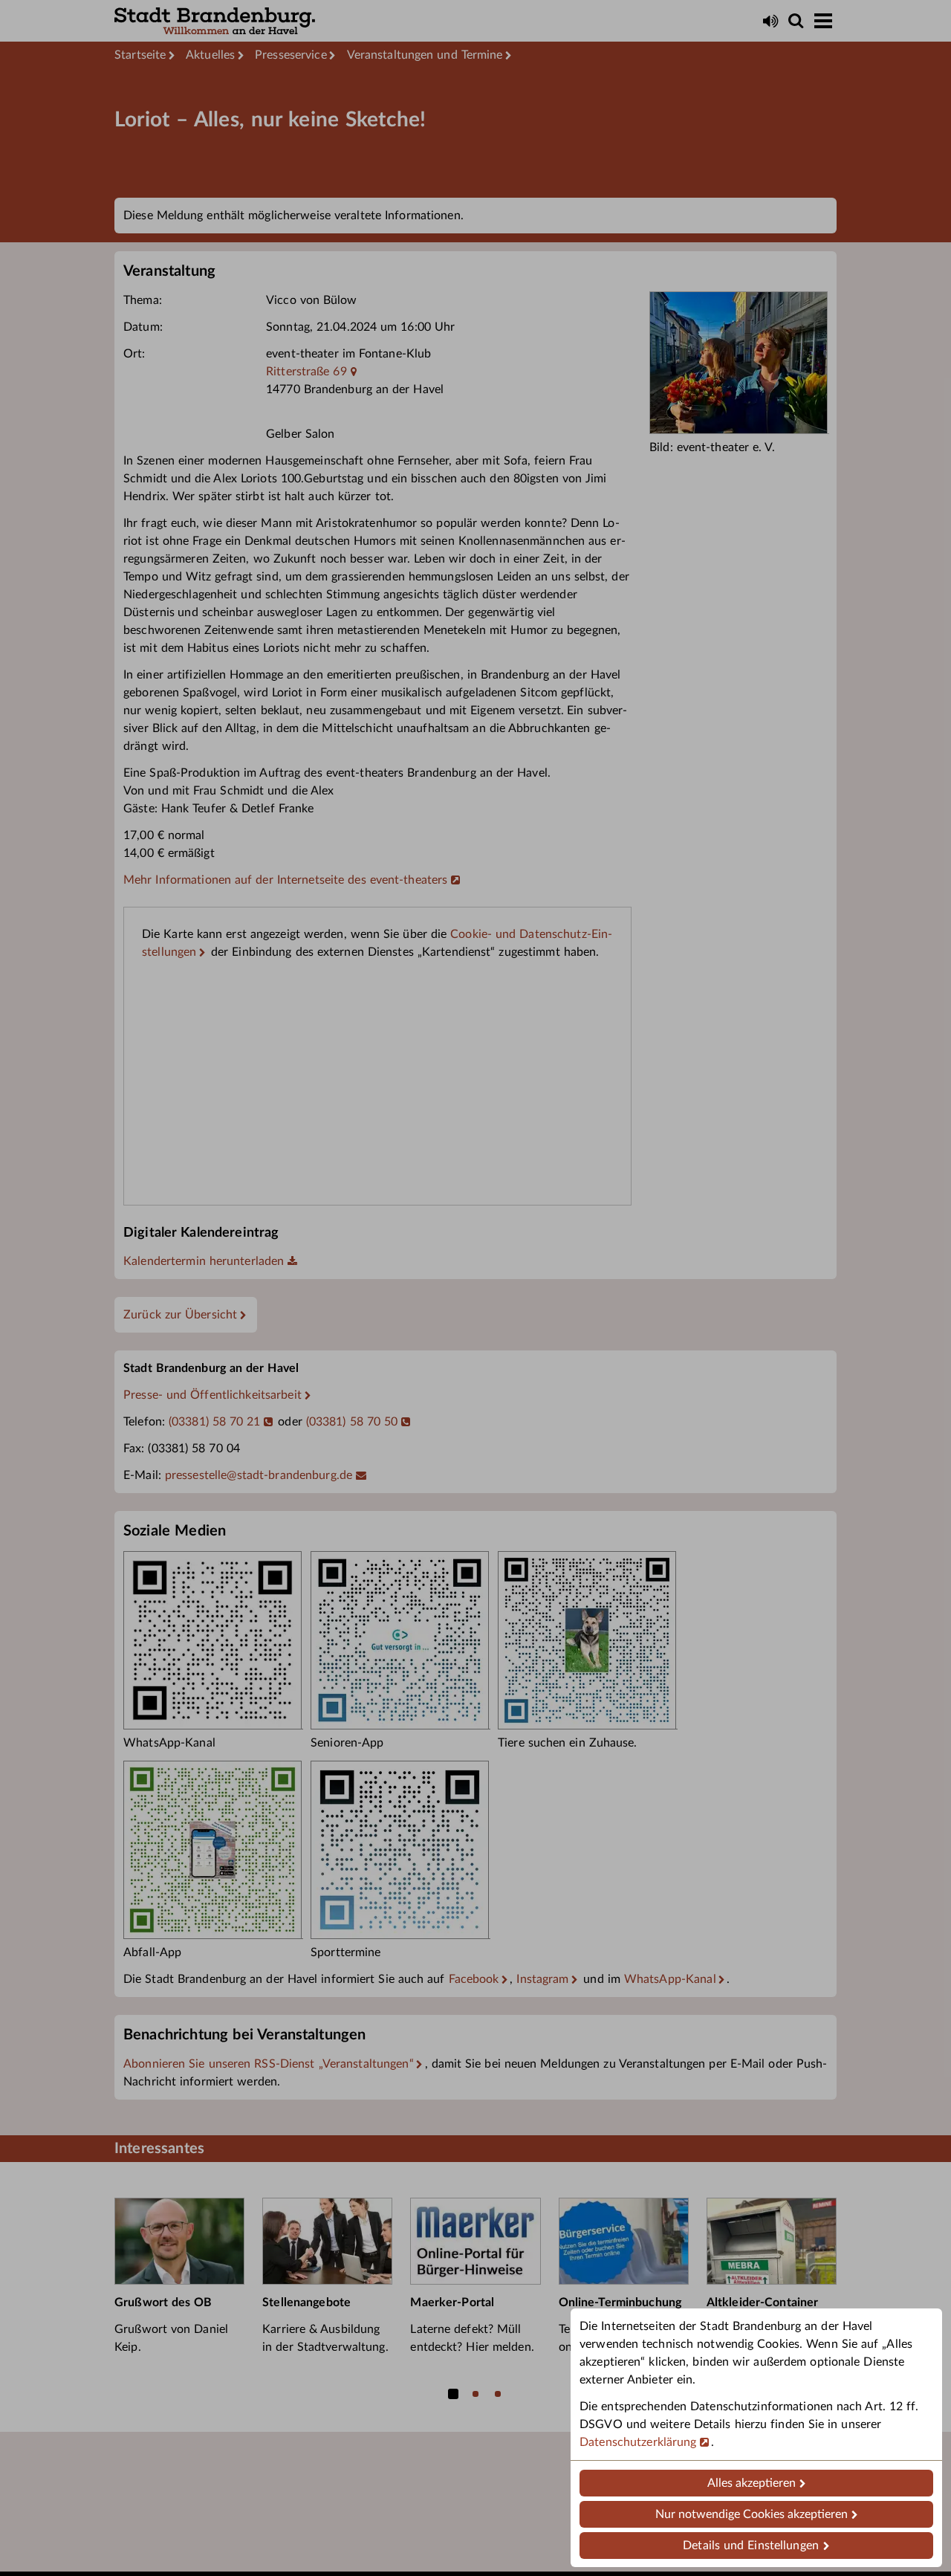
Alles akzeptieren (752, 2483)
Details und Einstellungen (751, 2546)
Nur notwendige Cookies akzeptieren (752, 2514)
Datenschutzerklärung (638, 2442)
